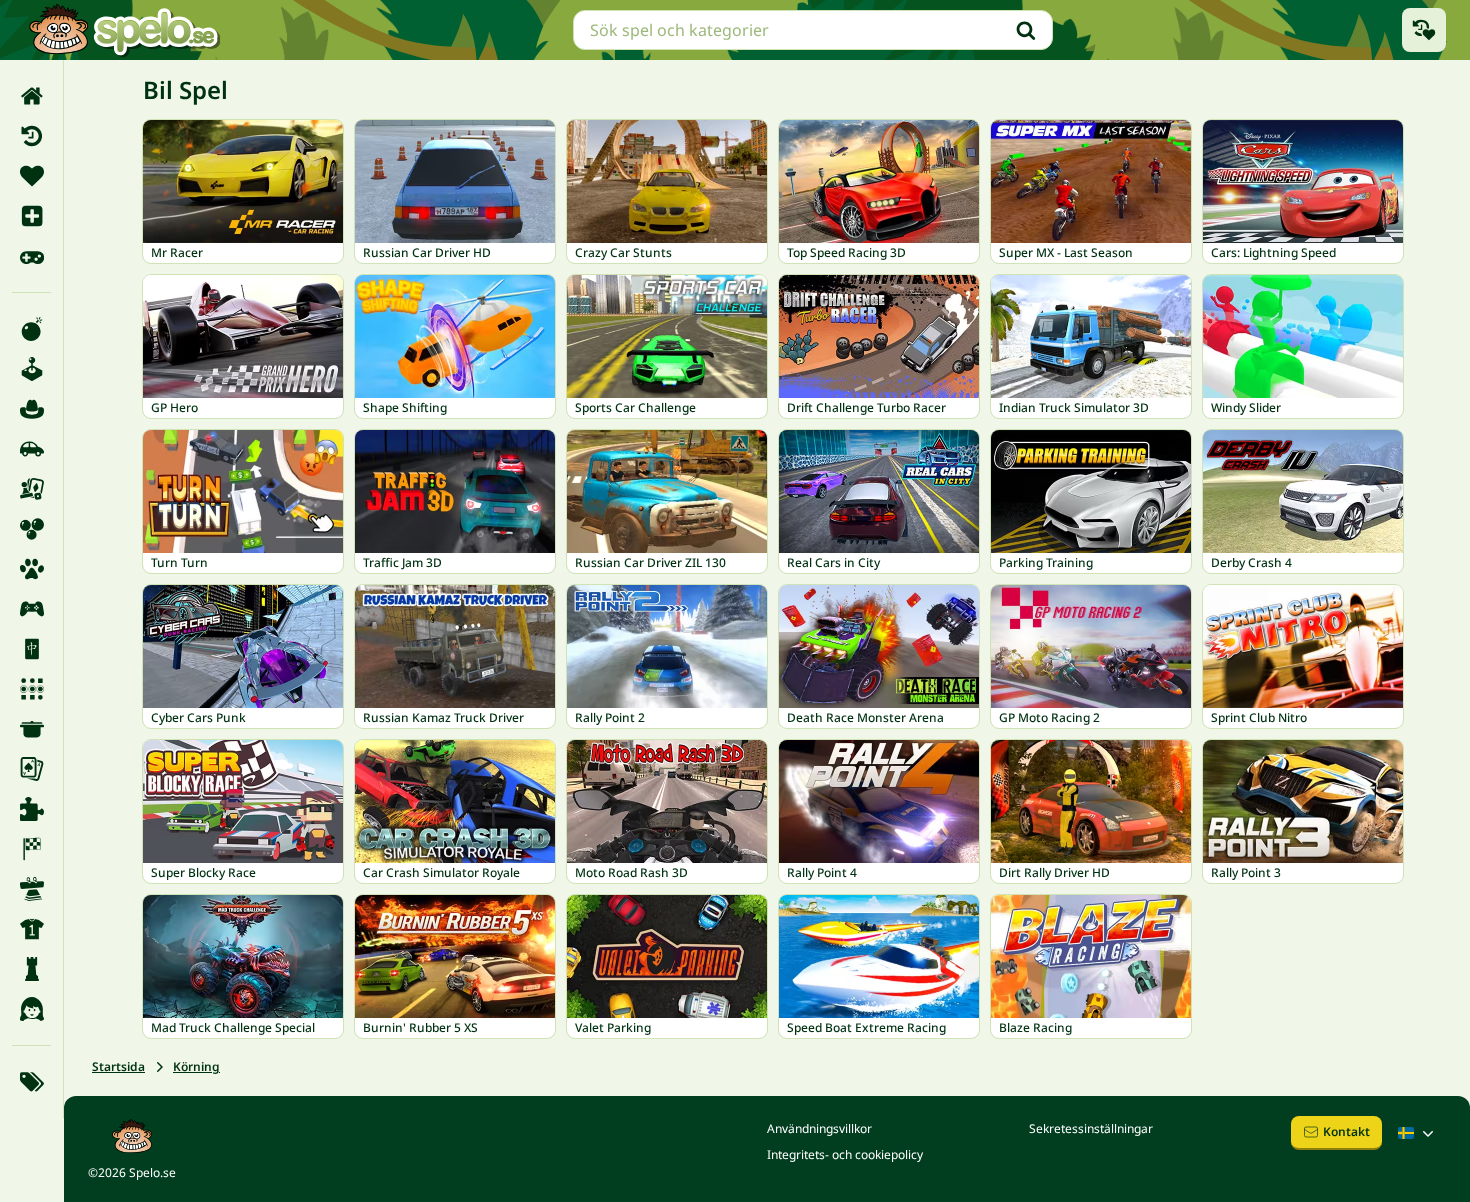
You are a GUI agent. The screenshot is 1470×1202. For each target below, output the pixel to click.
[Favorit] (31, 176)
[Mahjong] (31, 649)
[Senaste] (31, 136)
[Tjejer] (31, 1009)
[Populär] (31, 256)
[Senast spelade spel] (1424, 30)
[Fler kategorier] (31, 1082)
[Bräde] (31, 489)
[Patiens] (31, 769)
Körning (196, 1066)
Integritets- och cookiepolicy (845, 1154)
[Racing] (31, 849)
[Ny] (31, 216)
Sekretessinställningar (1091, 1128)
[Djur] (31, 569)
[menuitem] (31, 96)
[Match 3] (31, 689)
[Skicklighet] (31, 889)
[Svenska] (1418, 1133)
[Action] (31, 329)
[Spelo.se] (123, 30)
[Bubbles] (31, 529)
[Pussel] (31, 809)
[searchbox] (813, 30)
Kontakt (1346, 1131)
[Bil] (31, 449)
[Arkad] (31, 369)
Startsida (118, 1066)
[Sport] (31, 929)
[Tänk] (31, 969)
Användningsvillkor (819, 1128)
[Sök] (1026, 30)
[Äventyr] (31, 409)
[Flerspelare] (31, 609)
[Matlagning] (31, 729)
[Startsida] (31, 96)
